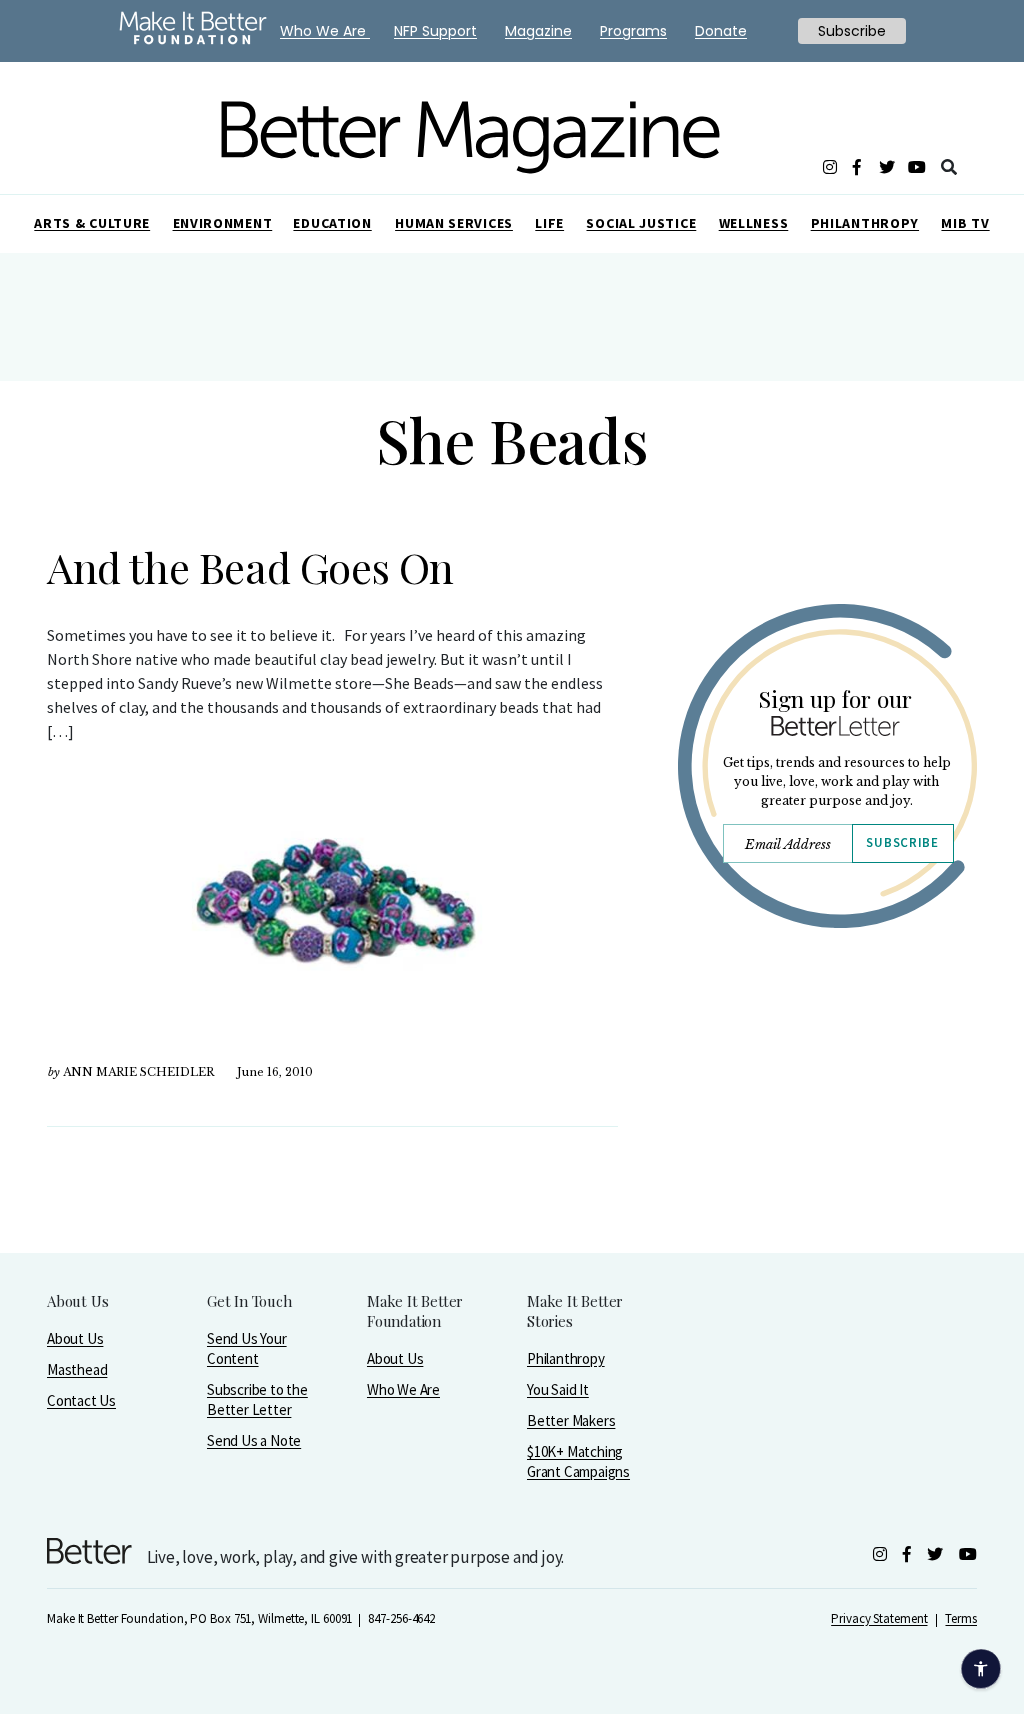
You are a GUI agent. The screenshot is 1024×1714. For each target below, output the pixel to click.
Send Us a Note (254, 1440)
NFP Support (435, 31)
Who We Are (403, 1389)
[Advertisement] (827, 1127)
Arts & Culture (92, 223)
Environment (223, 223)
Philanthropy (865, 223)
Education (332, 223)
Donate (721, 31)
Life (549, 223)
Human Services (454, 223)
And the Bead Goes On (250, 567)
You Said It (558, 1389)
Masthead (77, 1369)
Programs (633, 31)
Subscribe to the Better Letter (257, 1399)
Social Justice (641, 223)
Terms (961, 1618)
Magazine (538, 31)
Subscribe (902, 842)
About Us (75, 1338)
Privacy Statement (879, 1618)
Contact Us (81, 1400)
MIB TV (965, 223)
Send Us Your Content (247, 1348)
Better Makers (571, 1420)
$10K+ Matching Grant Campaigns (578, 1461)
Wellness (754, 223)
